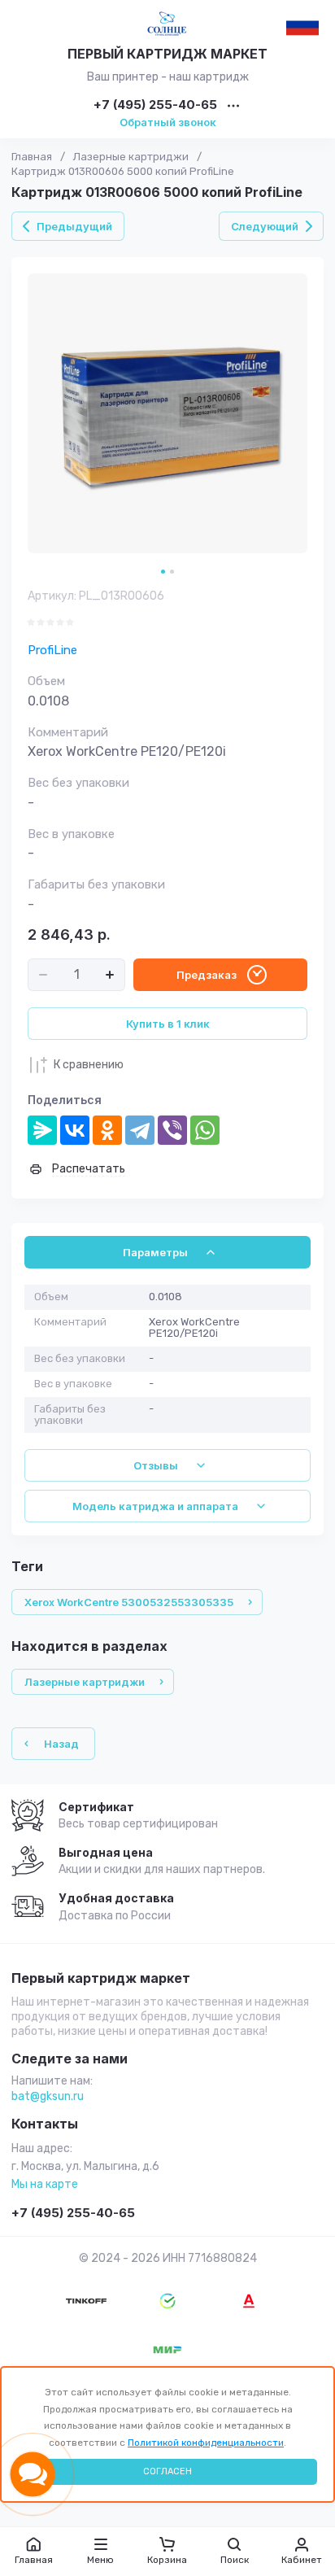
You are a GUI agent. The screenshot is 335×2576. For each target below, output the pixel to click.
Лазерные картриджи (131, 157)
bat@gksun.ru (48, 2096)
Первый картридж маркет (101, 1979)
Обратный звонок (168, 122)
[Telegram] (140, 1130)
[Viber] (172, 1130)
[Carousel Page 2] (172, 572)
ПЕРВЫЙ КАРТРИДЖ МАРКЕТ (167, 54)
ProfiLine (52, 650)
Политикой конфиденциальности (206, 2443)
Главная (32, 157)
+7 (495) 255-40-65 (155, 105)
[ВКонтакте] (75, 1130)
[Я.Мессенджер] (42, 1130)
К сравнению (89, 1065)
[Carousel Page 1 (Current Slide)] (163, 572)
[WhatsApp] (205, 1130)
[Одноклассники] (107, 1130)
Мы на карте (45, 2184)
